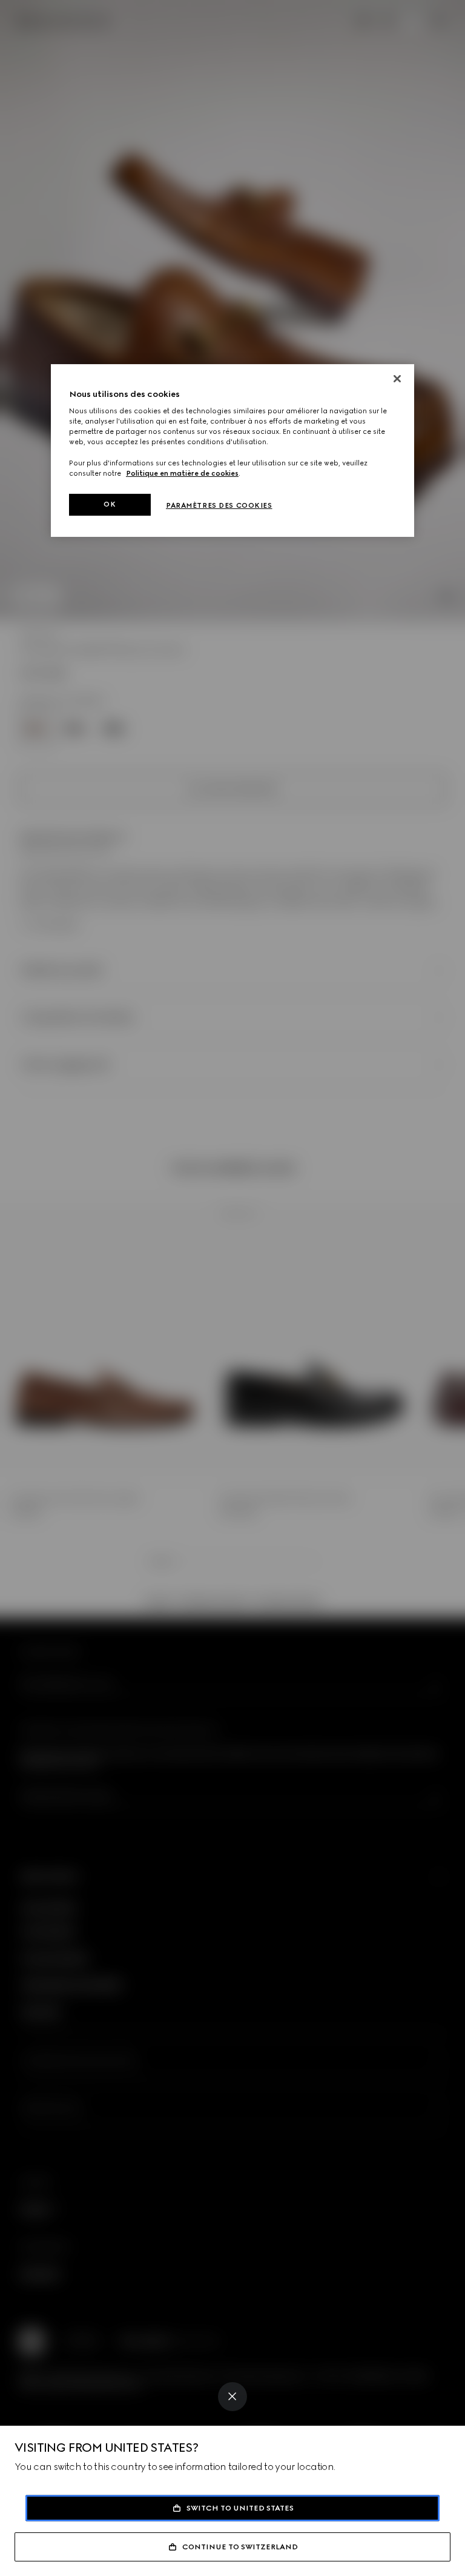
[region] (232, 451)
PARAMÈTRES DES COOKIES (219, 505)
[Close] (232, 2397)
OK (110, 504)
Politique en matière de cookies (182, 473)
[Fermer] (397, 379)
